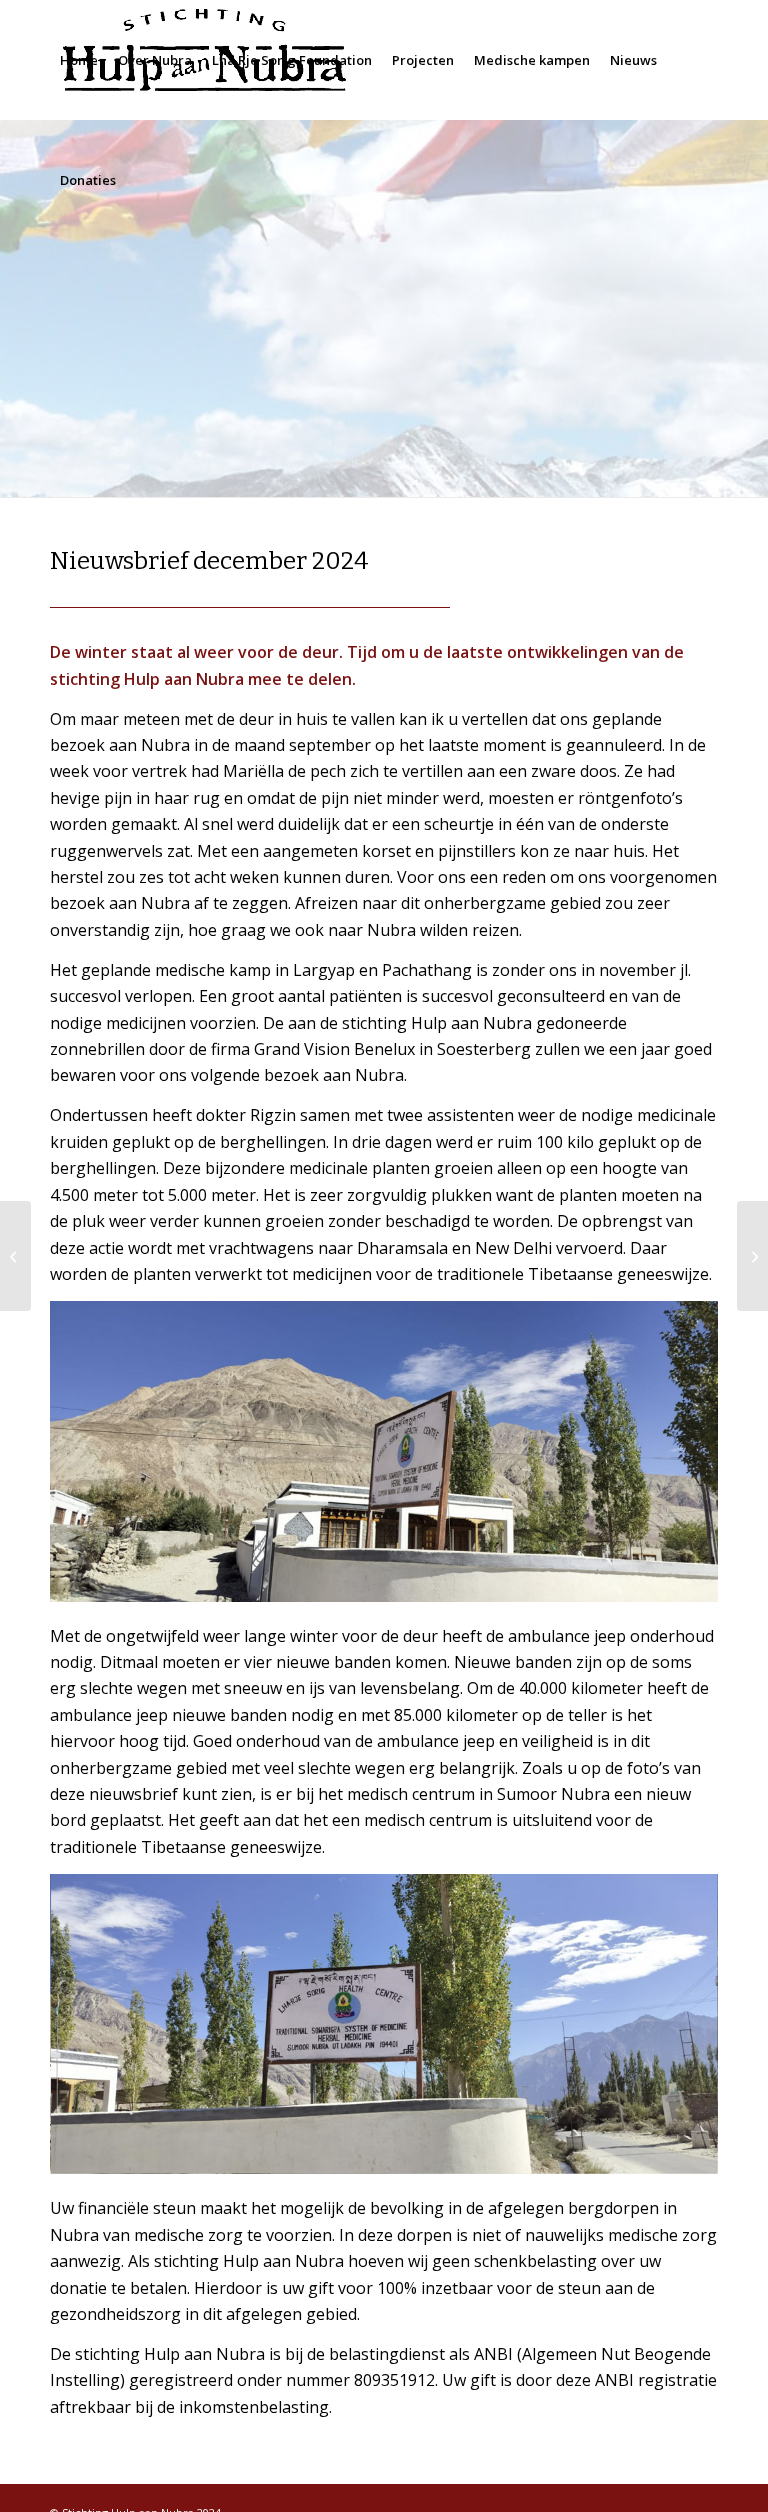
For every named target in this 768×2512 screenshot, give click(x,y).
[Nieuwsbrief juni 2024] (15, 1256)
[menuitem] (79, 60)
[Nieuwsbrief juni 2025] (752, 1256)
